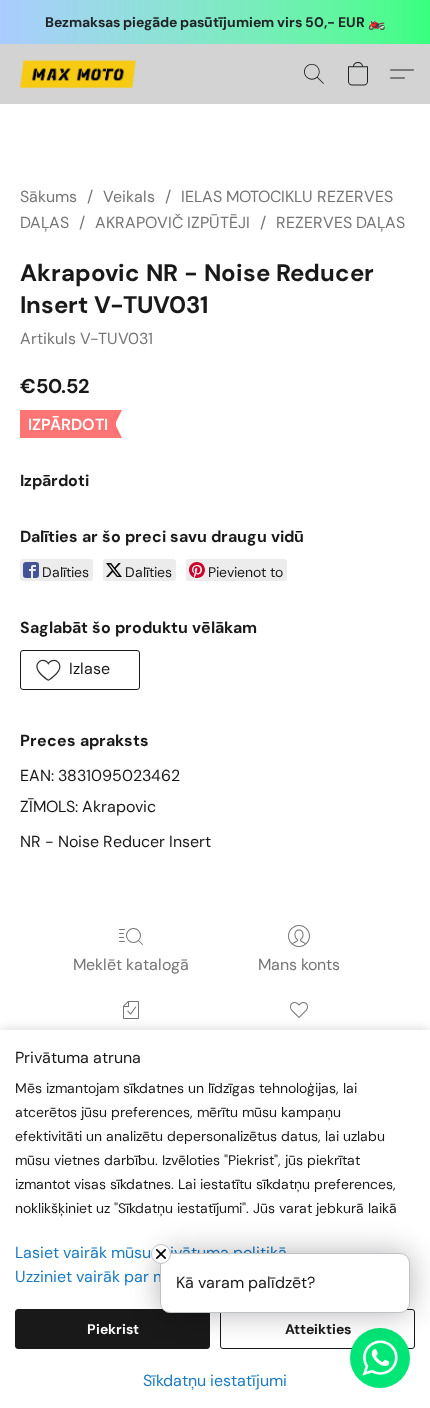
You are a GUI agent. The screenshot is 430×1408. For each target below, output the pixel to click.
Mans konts (299, 964)
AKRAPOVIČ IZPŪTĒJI (172, 222)
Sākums (48, 196)
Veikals (129, 196)
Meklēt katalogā (131, 964)
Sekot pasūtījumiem (131, 1038)
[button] (80, 74)
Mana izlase (298, 1038)
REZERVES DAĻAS (340, 222)
